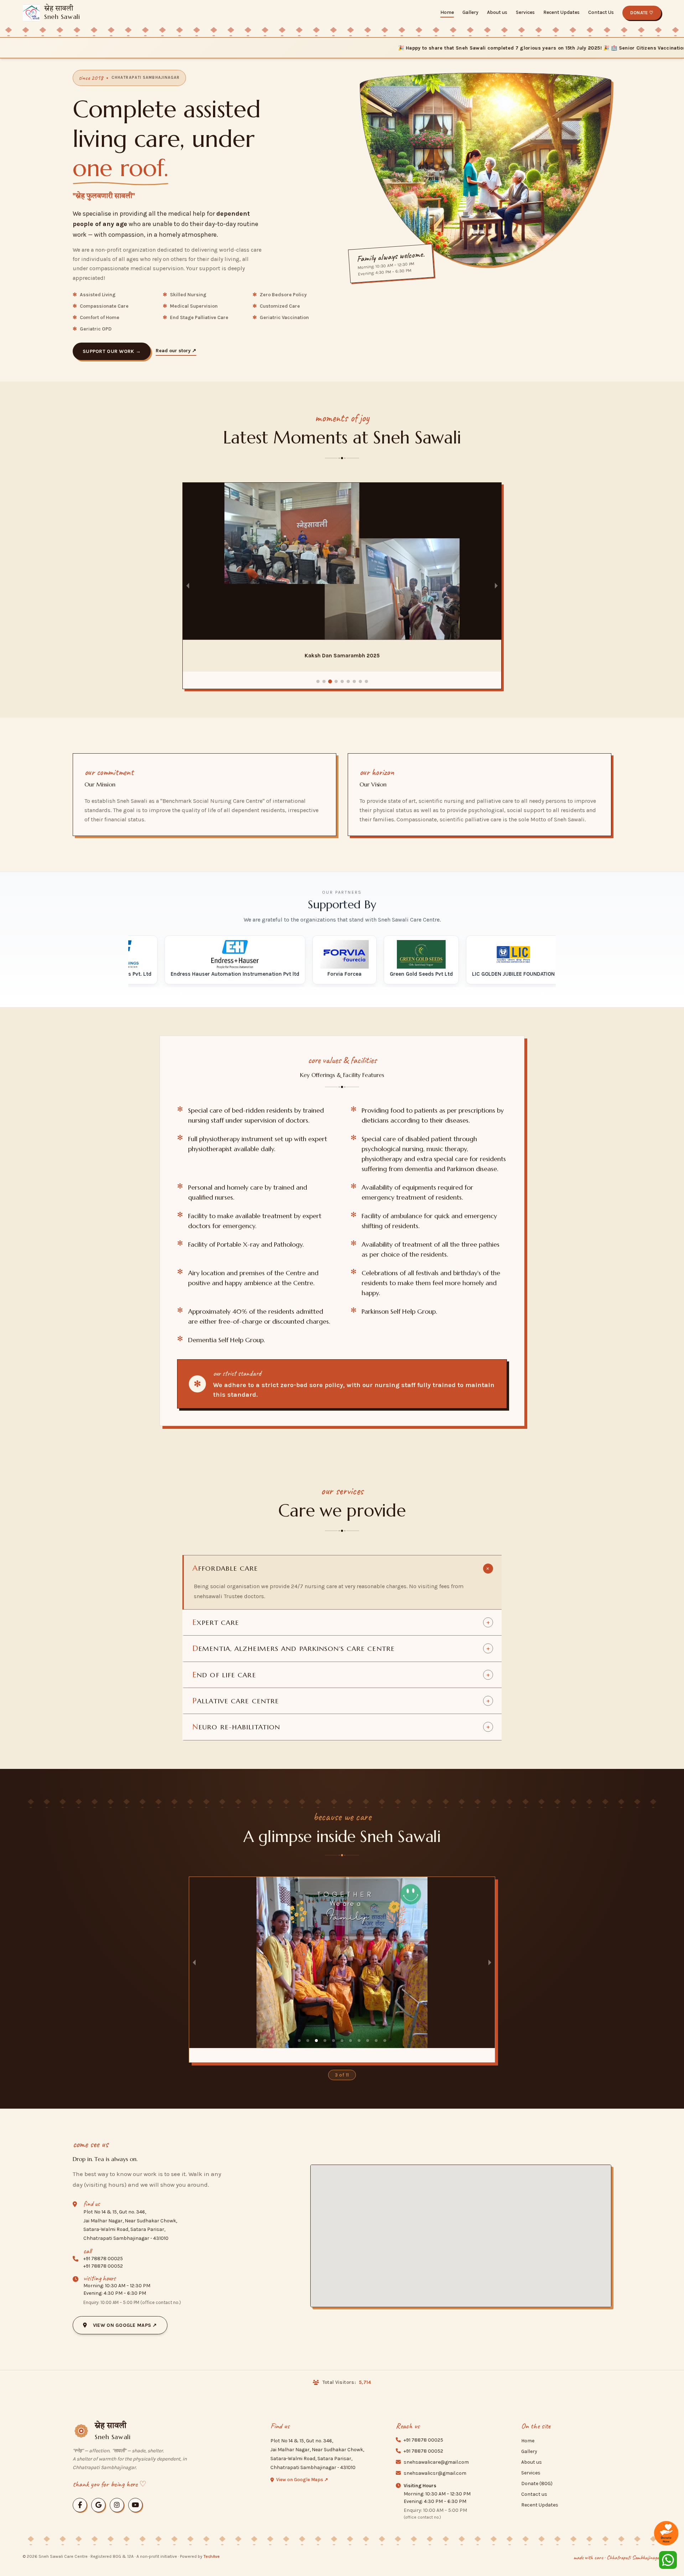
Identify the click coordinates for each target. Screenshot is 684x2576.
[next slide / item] (496, 586)
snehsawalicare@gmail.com (436, 2462)
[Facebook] (80, 2505)
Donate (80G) (537, 2483)
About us (497, 12)
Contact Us (601, 12)
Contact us (534, 2494)
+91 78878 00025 (103, 2259)
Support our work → (112, 351)
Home (447, 12)
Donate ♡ (642, 13)
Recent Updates (561, 12)
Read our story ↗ (176, 351)
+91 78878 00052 (103, 2266)
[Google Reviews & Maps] (98, 2505)
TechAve (212, 2556)
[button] (318, 681)
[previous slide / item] (188, 586)
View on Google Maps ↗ (123, 2325)
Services (525, 12)
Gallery (470, 12)
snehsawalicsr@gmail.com (435, 2473)
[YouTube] (135, 2505)
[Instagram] (117, 2505)
